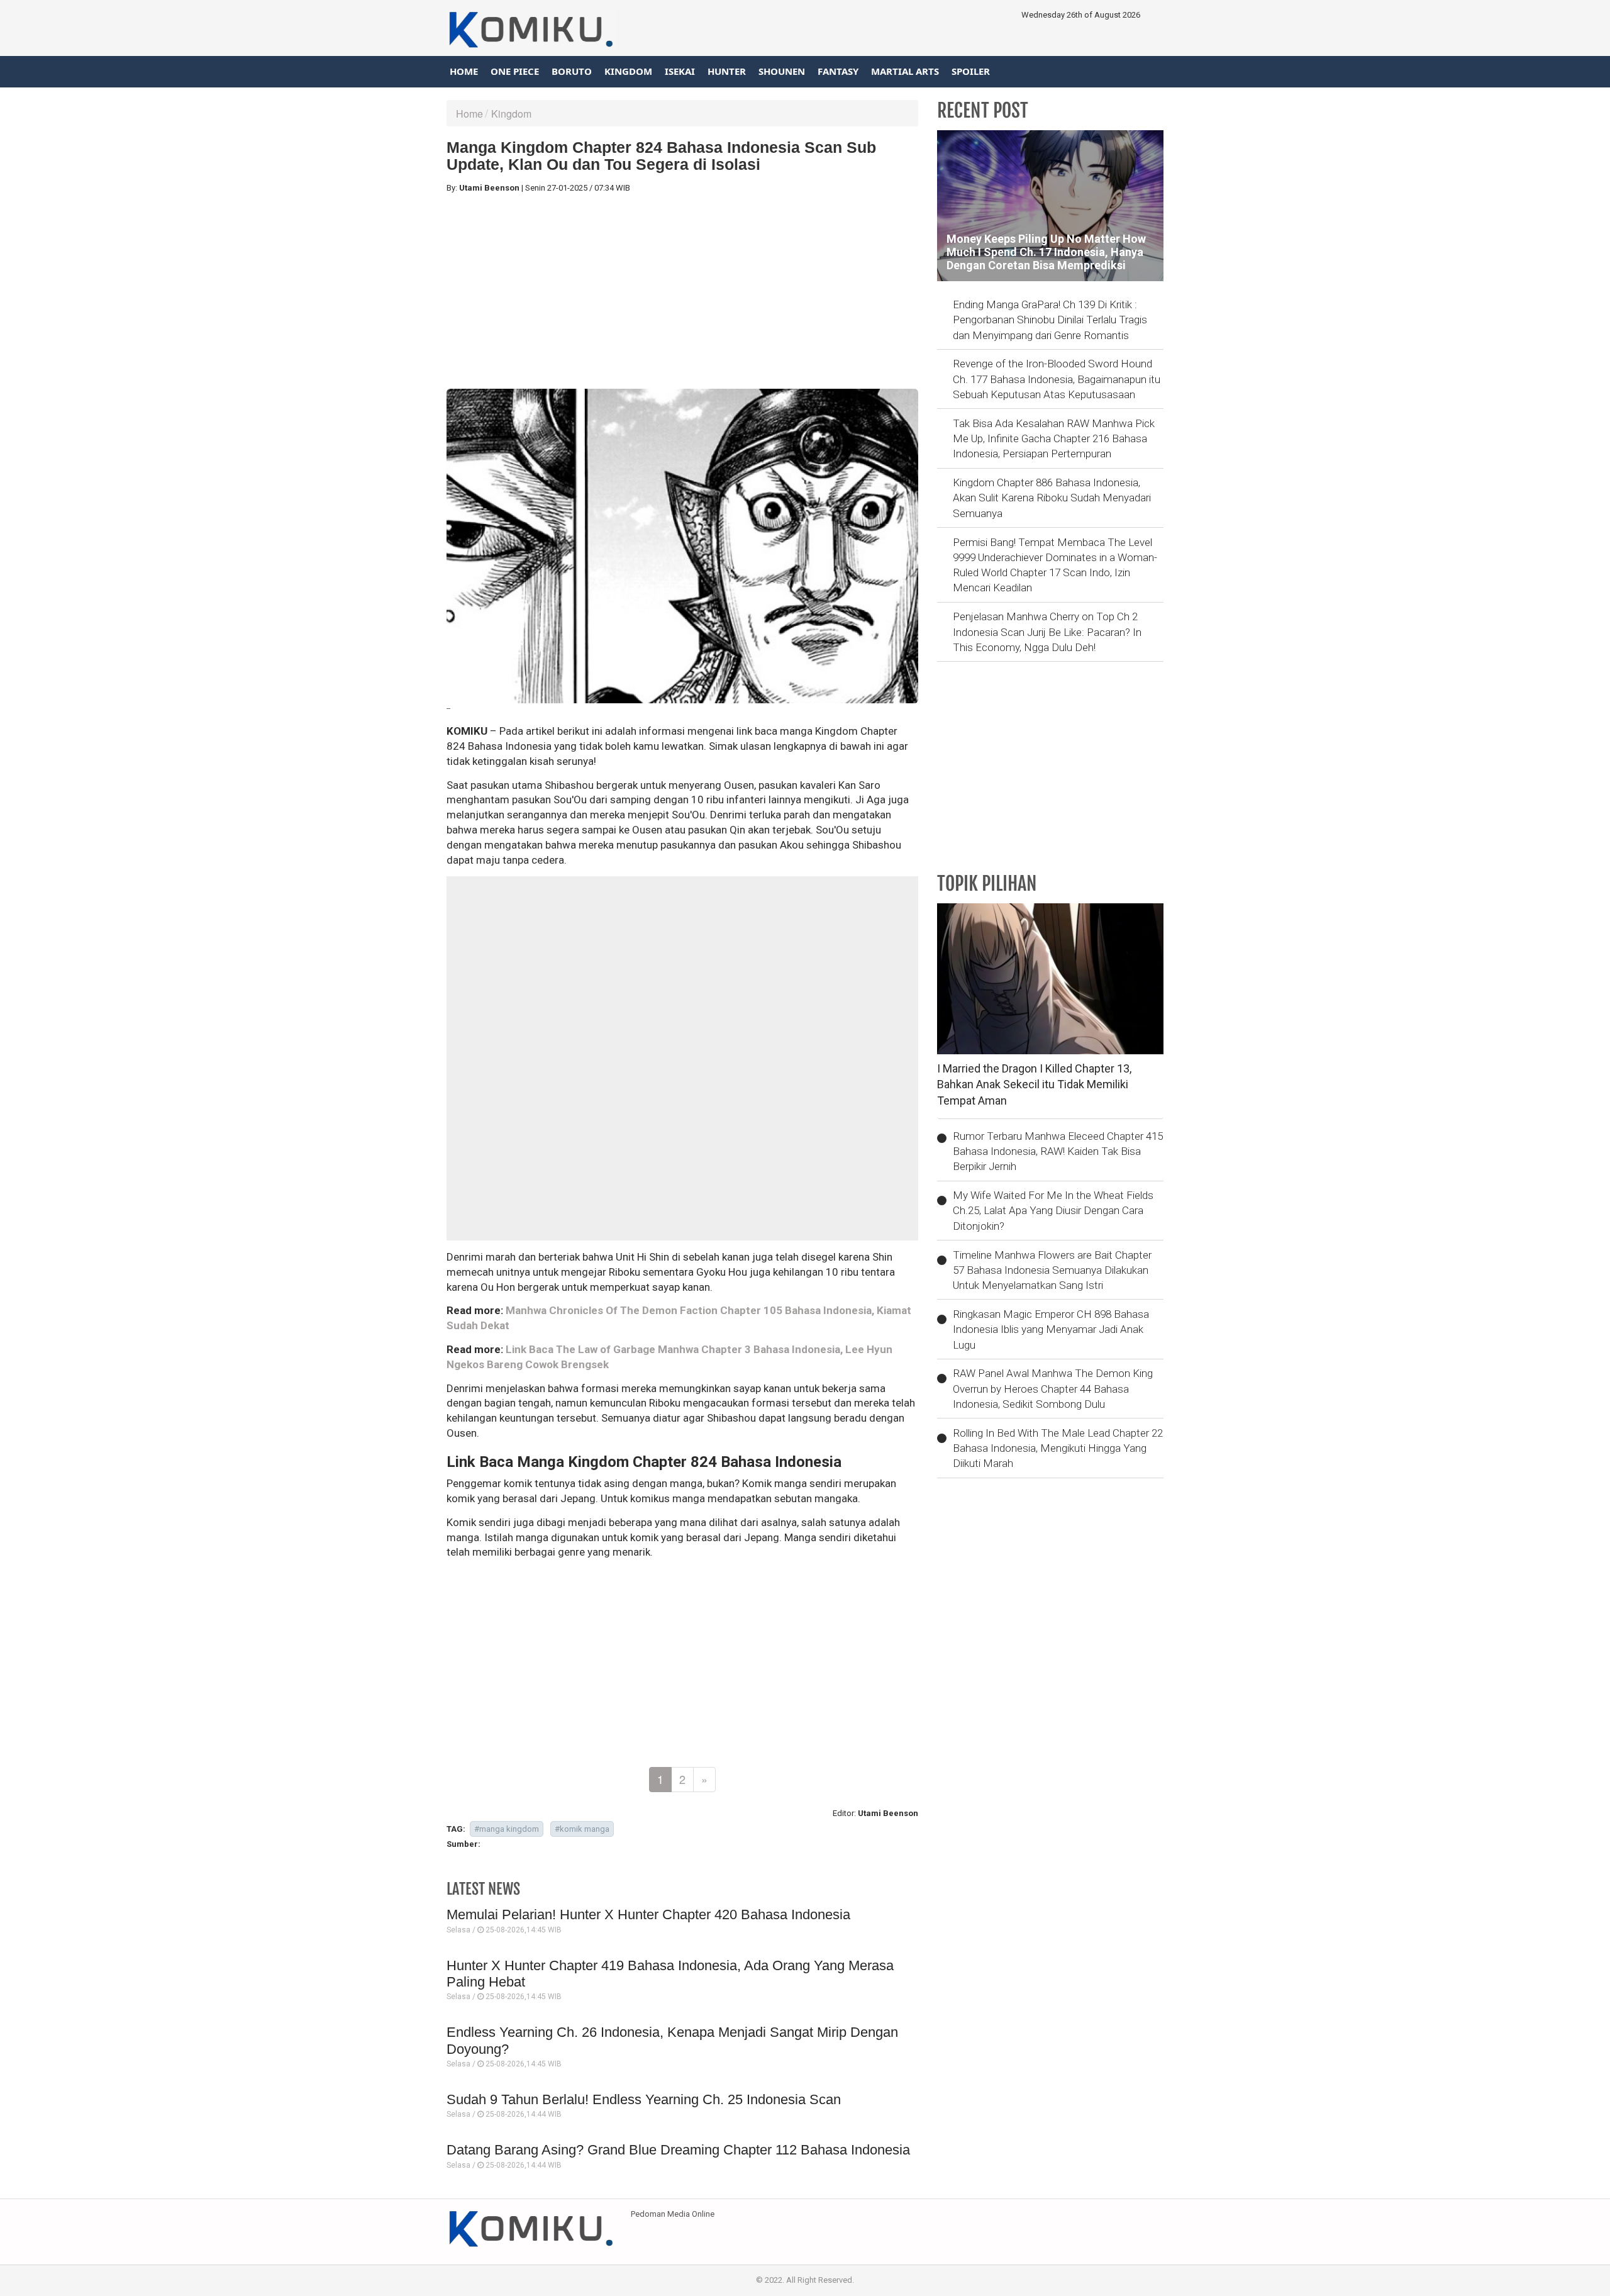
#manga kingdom (507, 1829)
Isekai (680, 71)
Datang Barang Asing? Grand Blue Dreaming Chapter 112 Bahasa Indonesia (678, 2150)
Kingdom (628, 71)
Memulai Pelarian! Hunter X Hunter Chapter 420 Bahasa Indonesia (648, 1914)
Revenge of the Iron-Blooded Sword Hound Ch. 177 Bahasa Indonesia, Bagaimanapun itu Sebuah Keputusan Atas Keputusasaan (1057, 379)
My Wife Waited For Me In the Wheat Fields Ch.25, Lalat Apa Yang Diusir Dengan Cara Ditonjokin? (1053, 1211)
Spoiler (971, 71)
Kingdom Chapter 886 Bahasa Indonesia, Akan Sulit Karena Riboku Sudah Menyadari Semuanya (1052, 498)
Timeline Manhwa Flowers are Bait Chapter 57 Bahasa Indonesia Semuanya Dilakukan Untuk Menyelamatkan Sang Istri (1052, 1270)
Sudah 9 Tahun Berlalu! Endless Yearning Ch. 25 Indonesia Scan (644, 2099)
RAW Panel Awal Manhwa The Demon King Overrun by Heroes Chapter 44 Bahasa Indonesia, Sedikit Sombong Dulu (1053, 1389)
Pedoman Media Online (673, 2214)
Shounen (782, 71)
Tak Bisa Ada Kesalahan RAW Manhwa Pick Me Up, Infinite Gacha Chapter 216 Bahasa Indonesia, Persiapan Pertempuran (1054, 439)
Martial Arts (905, 71)
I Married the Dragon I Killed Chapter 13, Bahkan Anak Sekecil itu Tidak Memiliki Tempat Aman (1034, 1084)
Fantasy (838, 71)
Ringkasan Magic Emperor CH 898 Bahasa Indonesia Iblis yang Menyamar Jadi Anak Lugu (1051, 1329)
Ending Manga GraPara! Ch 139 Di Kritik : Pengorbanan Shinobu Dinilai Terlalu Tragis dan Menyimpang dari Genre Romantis (1050, 320)
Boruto (572, 71)
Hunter (727, 71)
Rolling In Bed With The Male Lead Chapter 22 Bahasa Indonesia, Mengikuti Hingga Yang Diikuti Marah (1058, 1448)
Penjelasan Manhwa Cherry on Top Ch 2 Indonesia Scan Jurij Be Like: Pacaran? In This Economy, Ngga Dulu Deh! (1047, 632)
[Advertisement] (682, 291)
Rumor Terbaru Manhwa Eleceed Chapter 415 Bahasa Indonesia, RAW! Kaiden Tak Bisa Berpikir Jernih (1058, 1151)
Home (464, 71)
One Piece (515, 71)
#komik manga (582, 1829)
